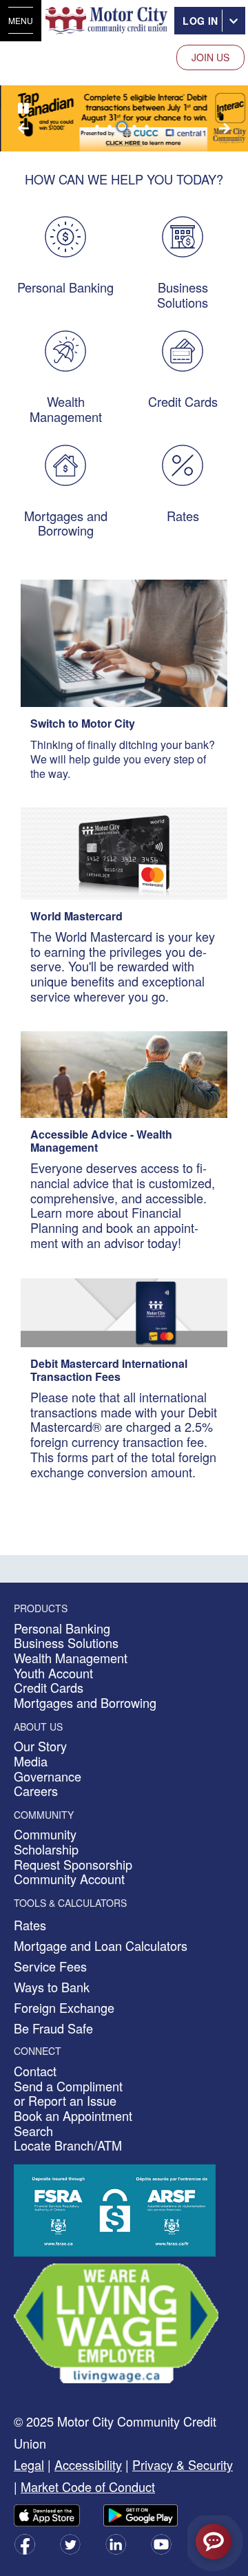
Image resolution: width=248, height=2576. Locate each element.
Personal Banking (65, 287)
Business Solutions (183, 295)
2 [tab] (112, 127)
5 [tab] (149, 127)
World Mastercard (76, 916)
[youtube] (161, 2543)
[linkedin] (116, 2543)
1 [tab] (99, 127)
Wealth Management (66, 409)
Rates (183, 516)
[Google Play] (141, 2514)
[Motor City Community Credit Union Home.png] (106, 21)
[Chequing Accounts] (65, 235)
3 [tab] (124, 127)
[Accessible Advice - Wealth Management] (124, 1073)
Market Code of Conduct (88, 2487)
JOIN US (210, 57)
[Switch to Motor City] (124, 642)
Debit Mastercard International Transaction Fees (109, 1370)
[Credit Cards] (183, 350)
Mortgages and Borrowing (66, 523)
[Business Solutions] (183, 235)
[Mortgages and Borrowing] (65, 463)
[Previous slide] (225, 128)
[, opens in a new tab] (116, 2322)
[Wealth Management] (65, 350)
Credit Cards (183, 401)
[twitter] (70, 2543)
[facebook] (25, 2543)
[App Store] (47, 2514)
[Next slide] (23, 128)
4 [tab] (136, 127)
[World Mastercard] (124, 852)
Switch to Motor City (83, 723)
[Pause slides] (23, 109)
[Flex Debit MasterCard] (124, 1311)
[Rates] (183, 463)
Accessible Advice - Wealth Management (101, 1141)
